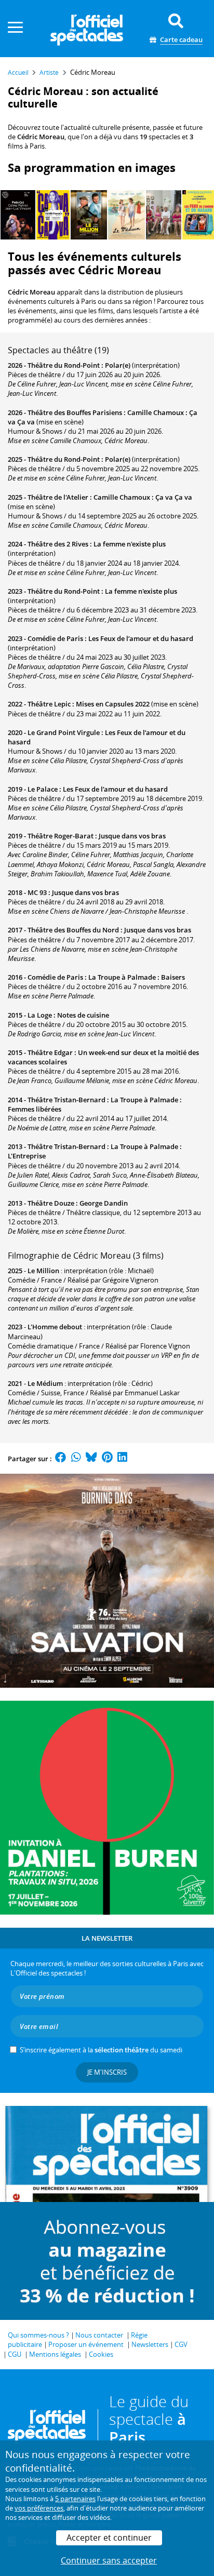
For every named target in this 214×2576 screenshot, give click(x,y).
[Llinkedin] (122, 1459)
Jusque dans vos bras (132, 836)
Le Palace (43, 789)
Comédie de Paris (55, 638)
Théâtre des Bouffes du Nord (73, 930)
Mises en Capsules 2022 (113, 704)
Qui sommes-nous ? (38, 2335)
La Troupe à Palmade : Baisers (137, 977)
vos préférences (39, 2508)
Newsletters (150, 2344)
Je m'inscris (107, 2072)
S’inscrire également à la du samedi (101, 2050)
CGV (181, 2344)
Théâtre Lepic (49, 704)
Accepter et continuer (109, 2538)
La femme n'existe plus (130, 544)
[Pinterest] (107, 1459)
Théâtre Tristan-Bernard (66, 1100)
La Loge (40, 1015)
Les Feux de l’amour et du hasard (141, 638)
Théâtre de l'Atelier (58, 497)
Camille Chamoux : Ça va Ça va (143, 497)
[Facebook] (61, 1459)
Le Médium (45, 1383)
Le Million (43, 1271)
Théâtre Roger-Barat (61, 836)
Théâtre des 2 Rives (58, 544)
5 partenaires (75, 2499)
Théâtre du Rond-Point (64, 365)
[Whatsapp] (76, 1459)
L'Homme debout (55, 1327)
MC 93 (37, 892)
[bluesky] (91, 1459)
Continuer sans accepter (109, 2560)
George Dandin (104, 1203)
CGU (15, 2354)
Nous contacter (99, 2335)
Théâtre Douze (51, 1203)
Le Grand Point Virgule (64, 732)
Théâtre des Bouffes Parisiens (75, 412)
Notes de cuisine (83, 1015)
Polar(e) (118, 365)
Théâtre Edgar (50, 1052)
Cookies (101, 2354)
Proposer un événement (86, 2344)
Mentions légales (55, 2354)
